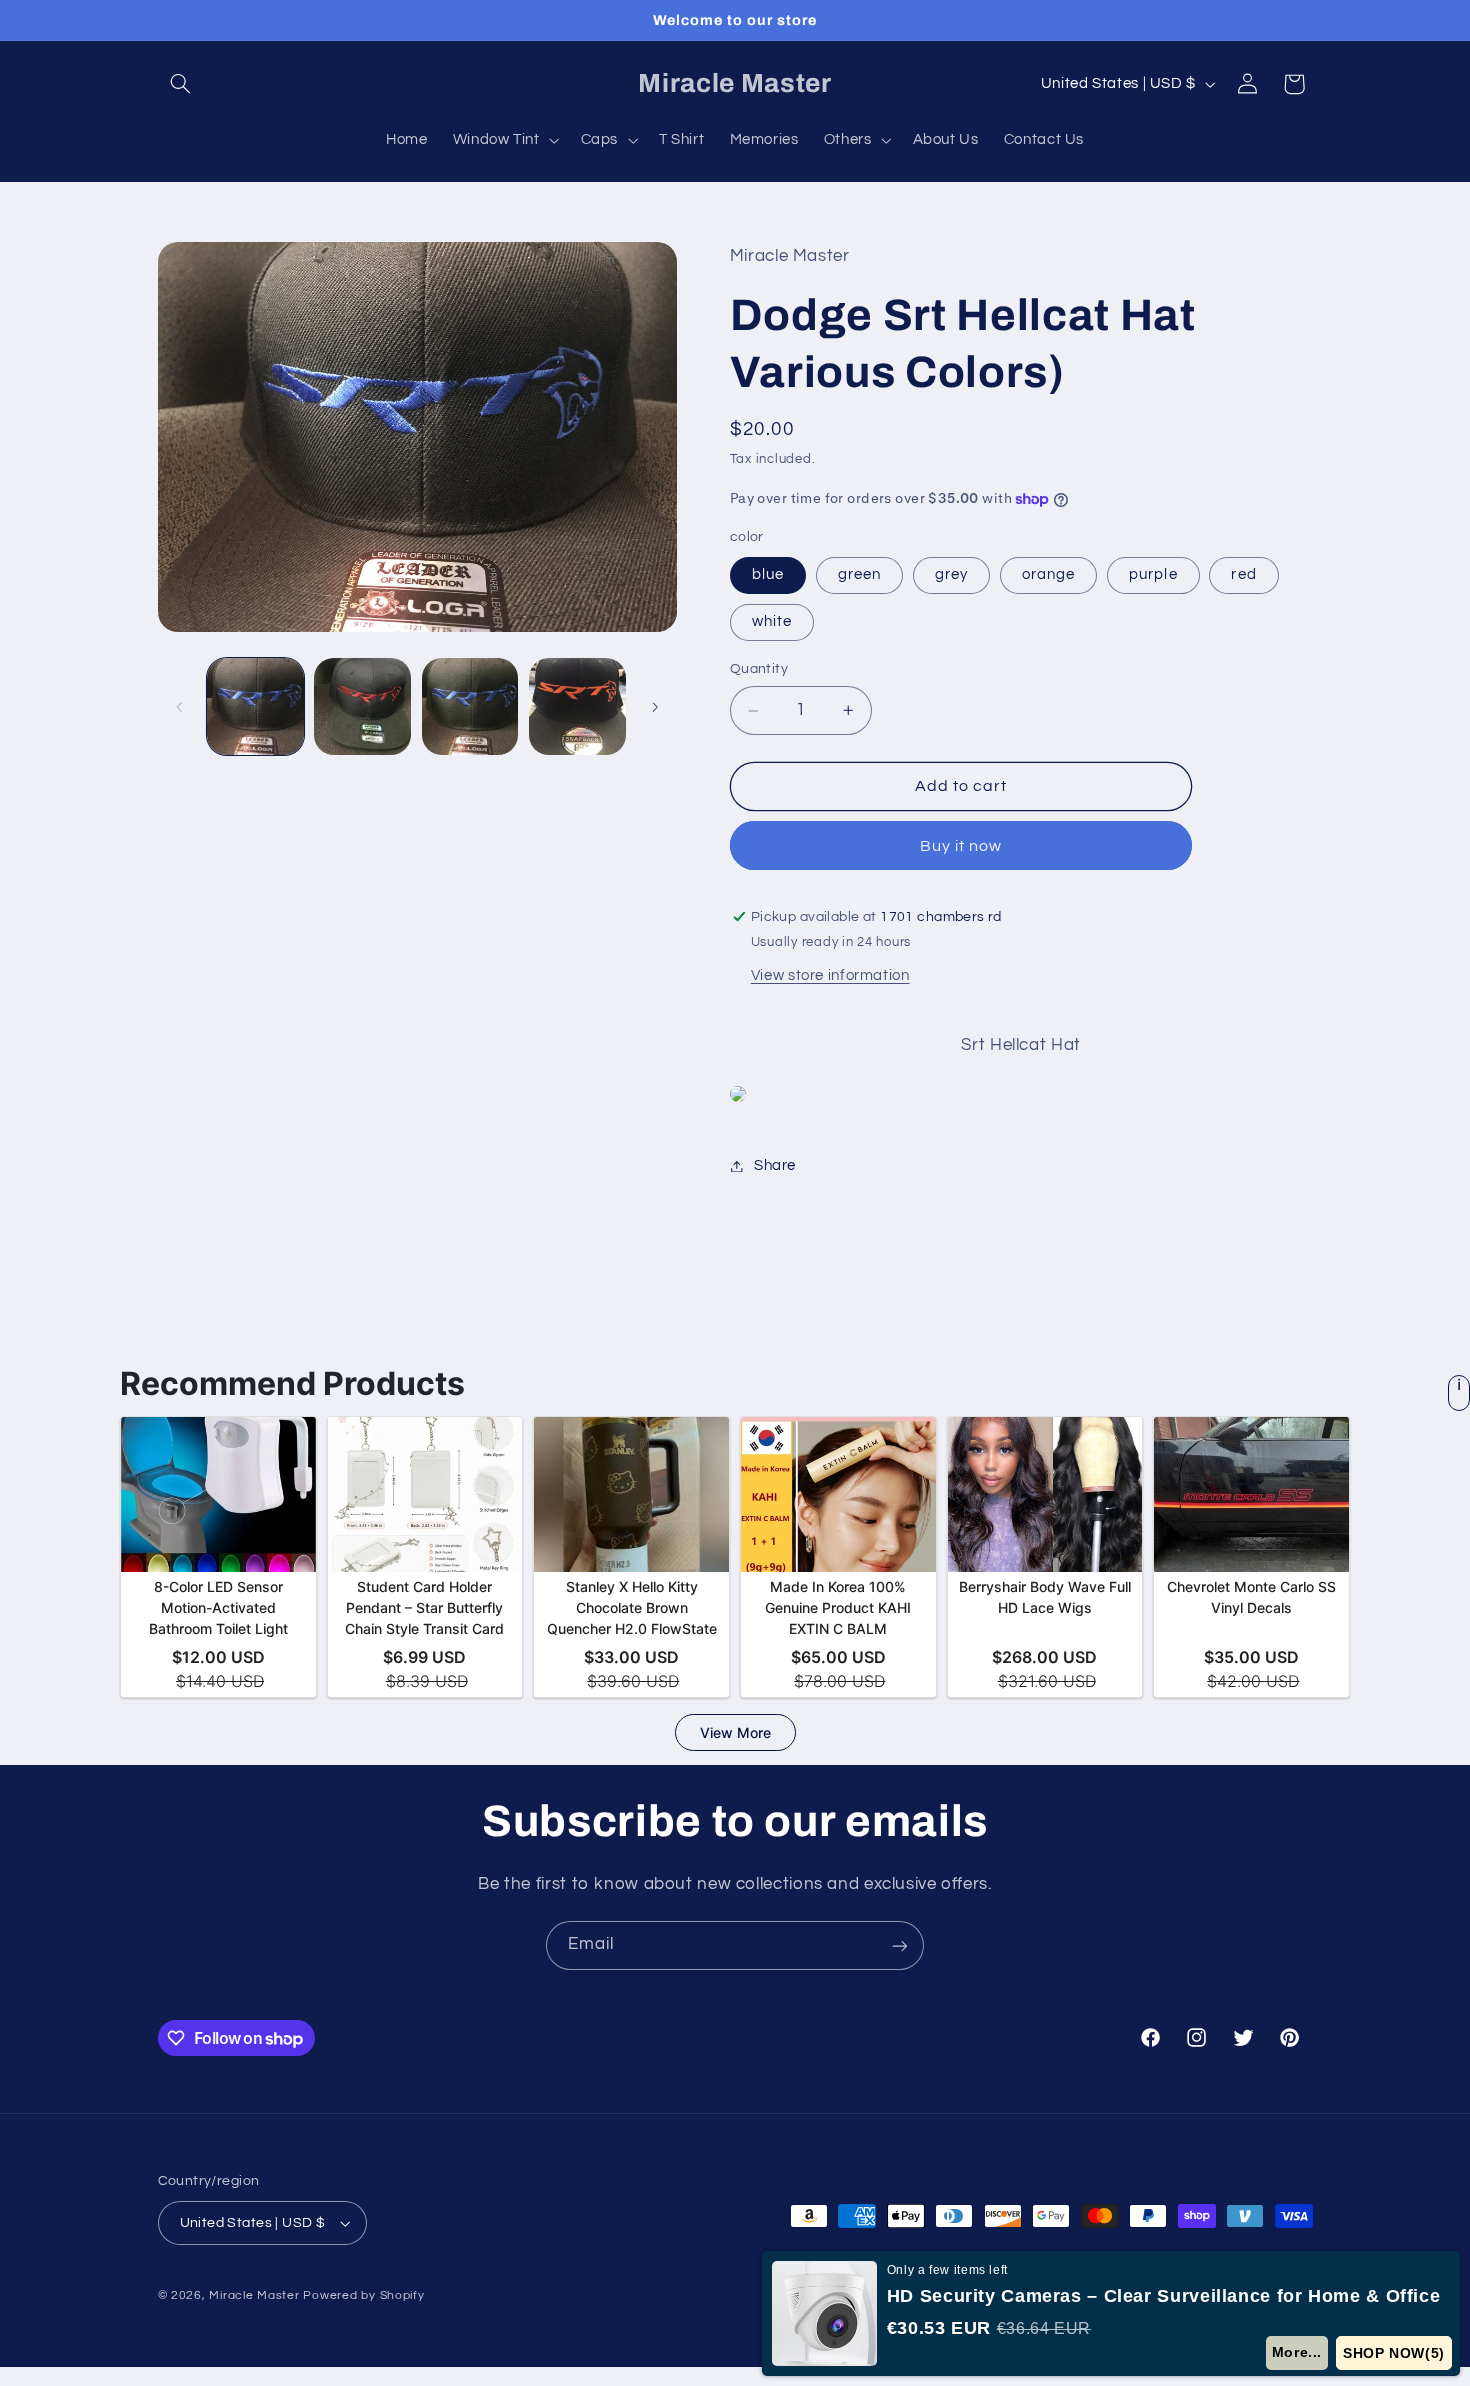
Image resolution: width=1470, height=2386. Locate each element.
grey (951, 574)
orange (1048, 574)
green (859, 574)
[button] (181, 84)
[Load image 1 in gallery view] (255, 706)
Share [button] (775, 1165)
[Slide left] (180, 707)
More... (1297, 2352)
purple (1153, 574)
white (772, 622)
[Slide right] (655, 707)
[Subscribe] (900, 1945)
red (1243, 574)
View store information (830, 975)
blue (768, 574)
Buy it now (961, 846)
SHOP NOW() (1394, 2353)
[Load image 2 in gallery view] (362, 706)
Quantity (759, 670)
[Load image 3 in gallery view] (470, 706)
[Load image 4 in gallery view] (577, 706)
